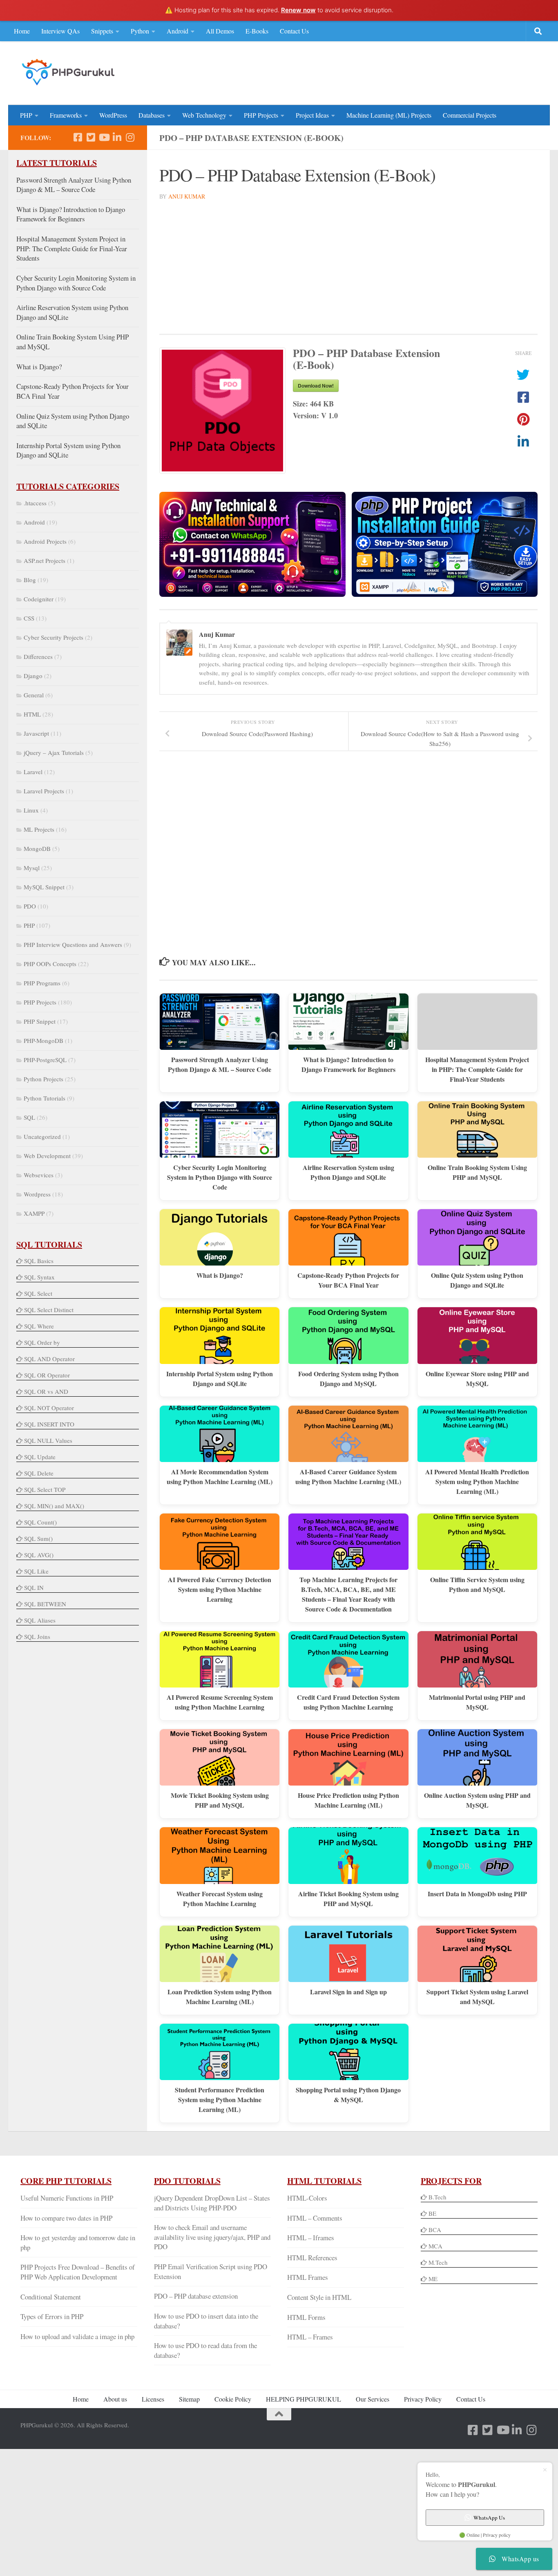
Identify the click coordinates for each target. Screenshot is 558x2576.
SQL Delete (39, 1473)
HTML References (312, 2258)
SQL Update (40, 1457)
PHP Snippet (40, 1021)
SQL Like (36, 1571)
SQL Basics (39, 1261)
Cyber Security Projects (54, 637)
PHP (26, 115)
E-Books (257, 31)
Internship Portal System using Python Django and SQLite (220, 1378)
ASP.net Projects (45, 560)
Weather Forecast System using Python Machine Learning (220, 1899)
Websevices (39, 1175)
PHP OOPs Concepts (50, 964)
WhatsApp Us (489, 2518)
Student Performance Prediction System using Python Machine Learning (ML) (220, 2099)
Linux (31, 810)
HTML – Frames (310, 2337)
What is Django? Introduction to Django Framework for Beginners (348, 1064)
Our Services (373, 2399)
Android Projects (45, 541)
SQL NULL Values (48, 1440)
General (34, 695)
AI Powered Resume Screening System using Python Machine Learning (220, 1702)
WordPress (113, 115)
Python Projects (44, 1079)
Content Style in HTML (319, 2297)
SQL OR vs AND (46, 1391)
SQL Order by (42, 1342)
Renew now (298, 10)
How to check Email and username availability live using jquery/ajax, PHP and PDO (212, 2237)
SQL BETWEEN (45, 1604)
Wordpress (37, 1194)
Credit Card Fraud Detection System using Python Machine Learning (348, 1702)
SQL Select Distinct (49, 1310)
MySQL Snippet (44, 887)
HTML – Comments (315, 2218)
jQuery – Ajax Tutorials (54, 752)
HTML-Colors (307, 2198)
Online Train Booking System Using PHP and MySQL (477, 1172)
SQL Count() (40, 1522)
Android (177, 31)
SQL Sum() (38, 1538)
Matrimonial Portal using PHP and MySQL (477, 1702)
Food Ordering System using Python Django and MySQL (348, 1378)
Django (33, 676)
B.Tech (437, 2197)
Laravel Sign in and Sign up (348, 1992)
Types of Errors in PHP (52, 2316)
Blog (30, 580)
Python (140, 31)
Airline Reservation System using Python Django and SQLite (348, 1172)
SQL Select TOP (45, 1489)
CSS (29, 618)
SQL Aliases (40, 1620)
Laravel (33, 772)
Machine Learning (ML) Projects (389, 115)
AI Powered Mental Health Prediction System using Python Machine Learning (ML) (477, 1481)
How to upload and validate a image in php (77, 2336)
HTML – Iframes (311, 2238)
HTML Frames (308, 2277)
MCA (435, 2246)
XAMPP (34, 1213)
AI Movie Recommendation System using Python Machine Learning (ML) (220, 1477)
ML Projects (39, 829)
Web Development (47, 1156)
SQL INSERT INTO (49, 1424)
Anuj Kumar (187, 196)
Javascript (36, 733)
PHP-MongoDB (44, 1040)
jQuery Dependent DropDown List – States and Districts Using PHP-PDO (212, 2203)
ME (433, 2279)
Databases (152, 115)
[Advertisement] (389, 72)
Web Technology (204, 115)
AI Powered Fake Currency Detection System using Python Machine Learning (220, 1589)
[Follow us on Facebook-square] (78, 137)
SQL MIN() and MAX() (54, 1506)
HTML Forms (306, 2317)
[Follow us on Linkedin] (117, 137)
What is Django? (220, 1275)
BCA (435, 2230)
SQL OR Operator (47, 1375)
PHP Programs (42, 983)
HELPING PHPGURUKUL (304, 2399)
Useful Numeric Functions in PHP (67, 2198)
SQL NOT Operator (49, 1408)
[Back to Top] (279, 2414)
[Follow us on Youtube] (104, 137)
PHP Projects (261, 115)
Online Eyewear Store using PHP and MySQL (477, 1378)
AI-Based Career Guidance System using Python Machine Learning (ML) (348, 1477)
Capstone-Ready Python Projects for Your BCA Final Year (348, 1280)
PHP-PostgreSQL (45, 1060)
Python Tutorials (45, 1098)
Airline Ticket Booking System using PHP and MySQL (348, 1899)
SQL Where (39, 1326)
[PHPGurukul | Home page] (69, 72)
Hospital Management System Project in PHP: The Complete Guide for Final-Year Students (477, 1069)
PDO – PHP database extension (196, 2296)
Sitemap (189, 2399)
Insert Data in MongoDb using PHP (477, 1894)
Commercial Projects (470, 115)
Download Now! (316, 386)
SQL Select (38, 1293)
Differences (38, 656)
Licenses (153, 2399)
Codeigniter (39, 599)
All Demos (220, 31)
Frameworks (66, 115)
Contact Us (294, 31)
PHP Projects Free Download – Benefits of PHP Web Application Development (78, 2272)
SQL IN (34, 1587)
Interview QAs (60, 31)
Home (22, 31)
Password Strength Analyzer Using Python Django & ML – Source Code (220, 1064)
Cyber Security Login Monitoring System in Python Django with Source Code (220, 1177)
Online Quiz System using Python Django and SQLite (477, 1280)
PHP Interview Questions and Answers (73, 944)
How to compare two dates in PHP (66, 2218)
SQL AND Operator (49, 1359)
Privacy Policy (423, 2399)
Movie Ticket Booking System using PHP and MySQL (220, 1800)
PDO (30, 906)
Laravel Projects (44, 791)
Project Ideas (312, 115)
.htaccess (35, 503)
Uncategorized (42, 1136)
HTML (32, 714)
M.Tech (438, 2262)
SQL (29, 1117)
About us (115, 2399)
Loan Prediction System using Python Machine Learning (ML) (220, 1997)
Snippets (102, 31)
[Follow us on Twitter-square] (91, 137)
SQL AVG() (39, 1555)
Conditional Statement (51, 2297)
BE (432, 2213)
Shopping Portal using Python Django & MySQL (348, 2095)
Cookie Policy (233, 2399)
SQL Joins (37, 1636)
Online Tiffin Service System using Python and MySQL (477, 1584)
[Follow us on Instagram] (130, 137)
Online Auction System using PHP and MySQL (477, 1800)
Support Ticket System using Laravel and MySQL (477, 1997)
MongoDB (37, 848)
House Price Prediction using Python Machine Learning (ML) (348, 1800)
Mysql (32, 868)
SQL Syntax (39, 1277)
